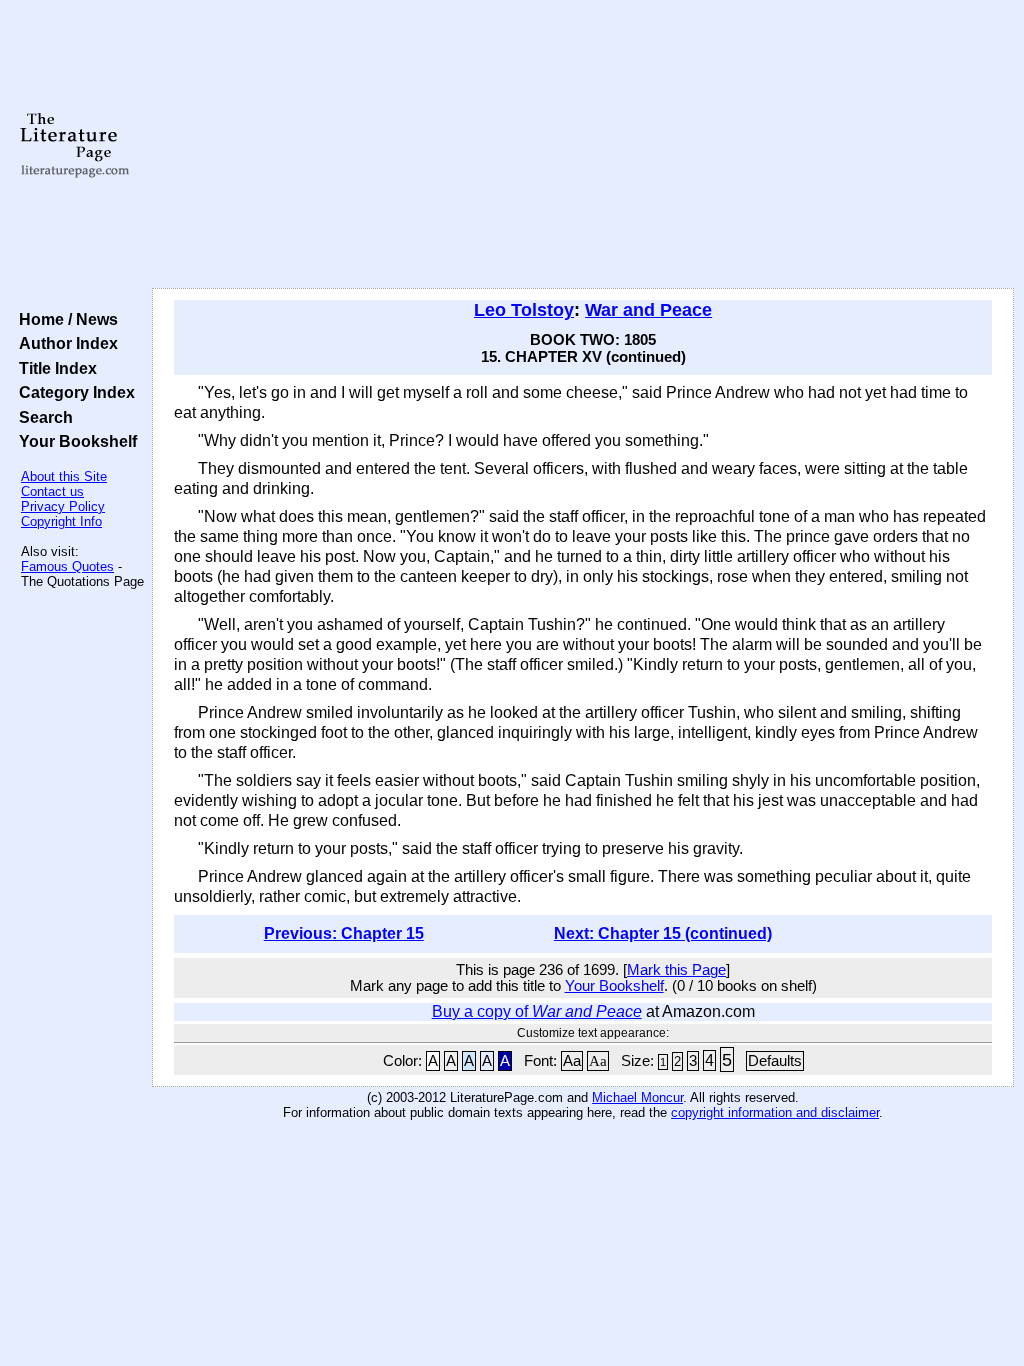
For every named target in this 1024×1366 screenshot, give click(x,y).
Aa (572, 1061)
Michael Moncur (637, 1097)
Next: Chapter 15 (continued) (663, 933)
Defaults (775, 1061)
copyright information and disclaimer (775, 1112)
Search (42, 417)
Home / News (64, 319)
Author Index (64, 343)
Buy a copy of (537, 1011)
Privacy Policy (63, 506)
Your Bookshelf (74, 441)
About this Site (64, 476)
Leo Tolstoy (524, 310)
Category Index (73, 392)
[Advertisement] (583, 145)
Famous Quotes (67, 566)
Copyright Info (61, 521)
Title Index (54, 368)
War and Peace (648, 310)
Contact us (52, 491)
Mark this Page (676, 970)
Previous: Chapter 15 (344, 933)
